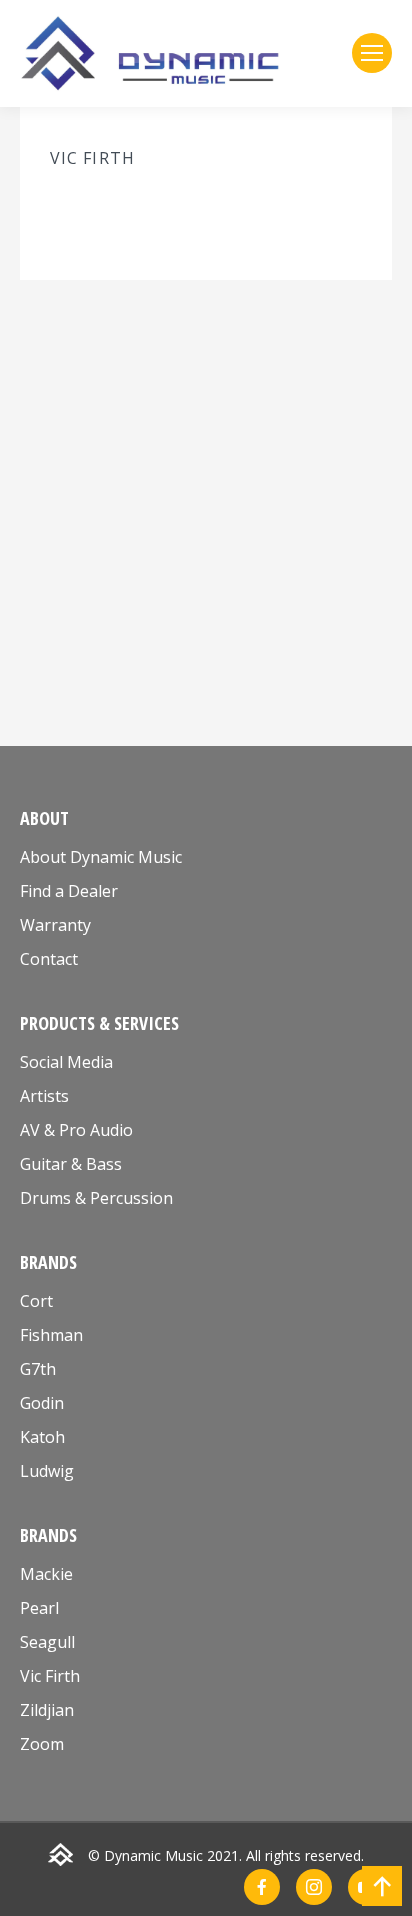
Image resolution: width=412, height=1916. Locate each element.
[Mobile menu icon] (372, 53)
